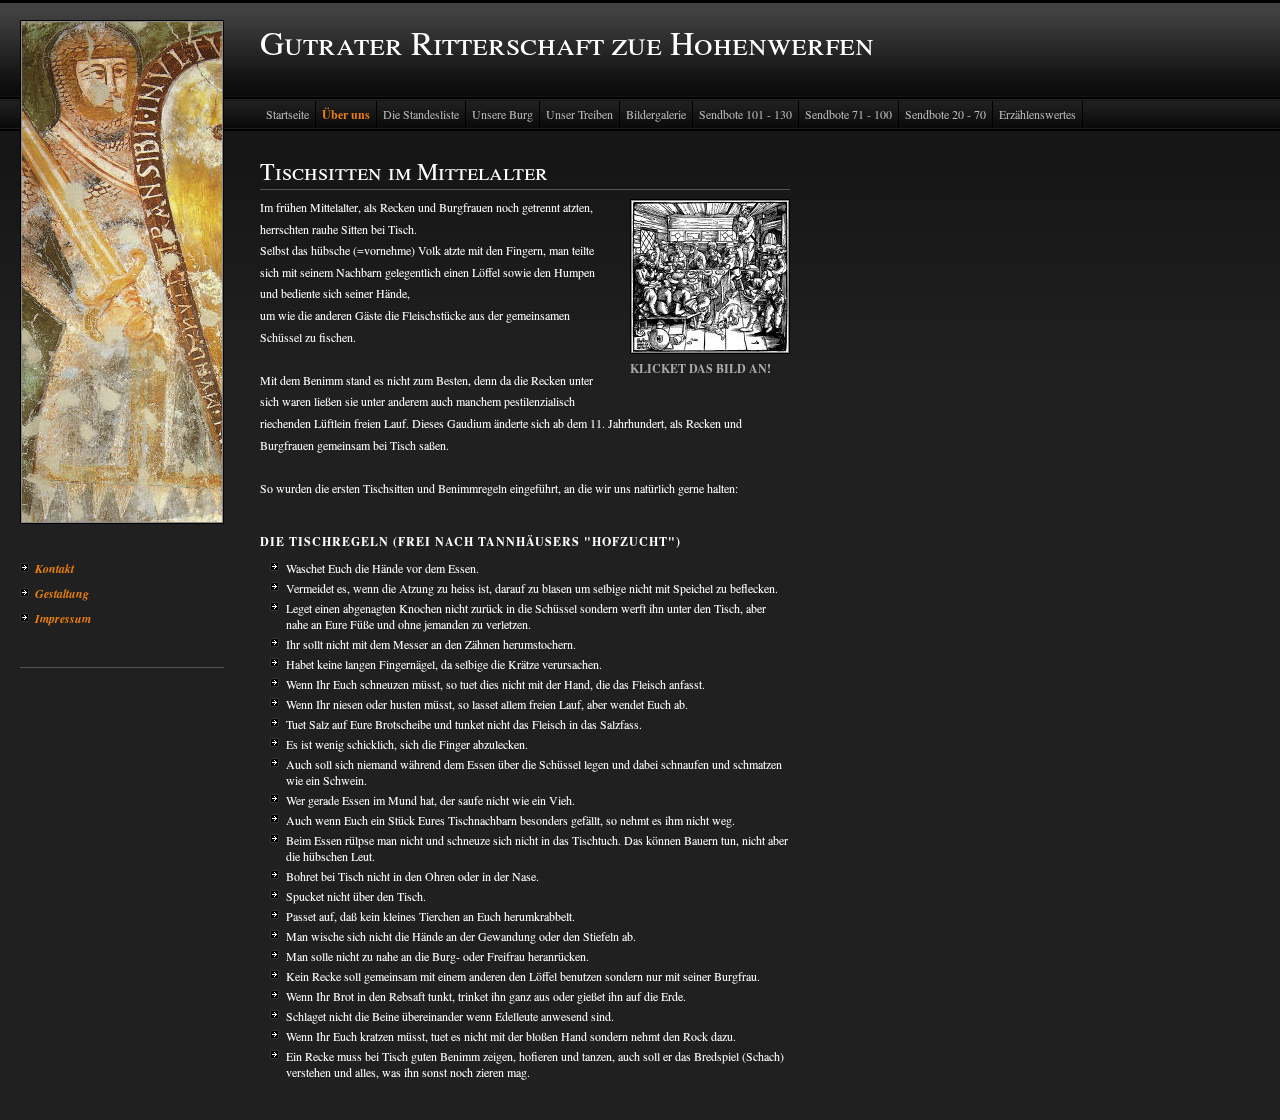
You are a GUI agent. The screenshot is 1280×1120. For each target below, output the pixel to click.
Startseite (287, 114)
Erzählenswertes (1037, 114)
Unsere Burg (502, 114)
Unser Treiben (579, 114)
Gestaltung (62, 593)
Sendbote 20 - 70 (945, 114)
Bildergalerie (656, 114)
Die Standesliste (421, 114)
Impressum (63, 618)
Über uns (346, 114)
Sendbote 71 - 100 (848, 114)
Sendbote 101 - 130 (745, 114)
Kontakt (54, 568)
